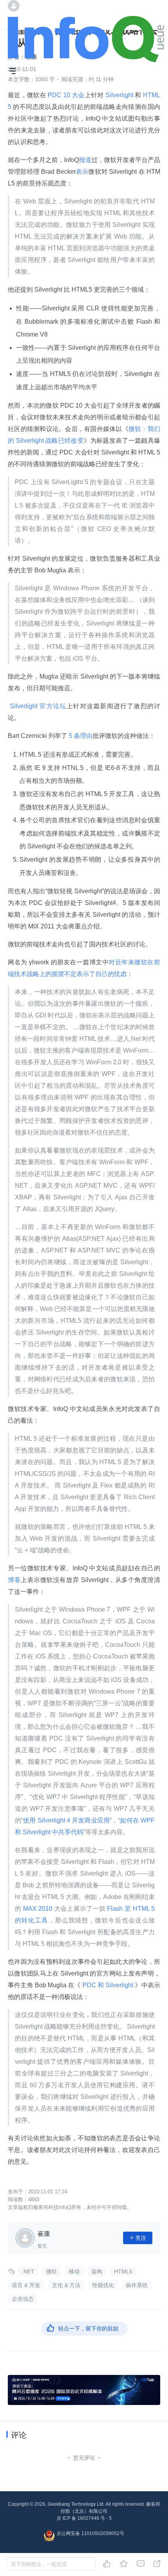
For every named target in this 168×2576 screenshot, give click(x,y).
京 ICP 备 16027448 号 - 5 (84, 2518)
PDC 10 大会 (65, 95)
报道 (85, 160)
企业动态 (23, 2299)
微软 (52, 2271)
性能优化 (103, 2285)
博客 (14, 1580)
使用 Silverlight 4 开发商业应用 (66, 1820)
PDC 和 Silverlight (108, 1985)
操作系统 (137, 2285)
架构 (97, 2271)
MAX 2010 (38, 1909)
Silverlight (120, 95)
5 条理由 (80, 736)
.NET (28, 2271)
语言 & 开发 (26, 2285)
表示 (82, 172)
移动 (74, 2271)
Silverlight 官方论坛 (37, 706)
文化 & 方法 (66, 2285)
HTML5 (123, 2271)
